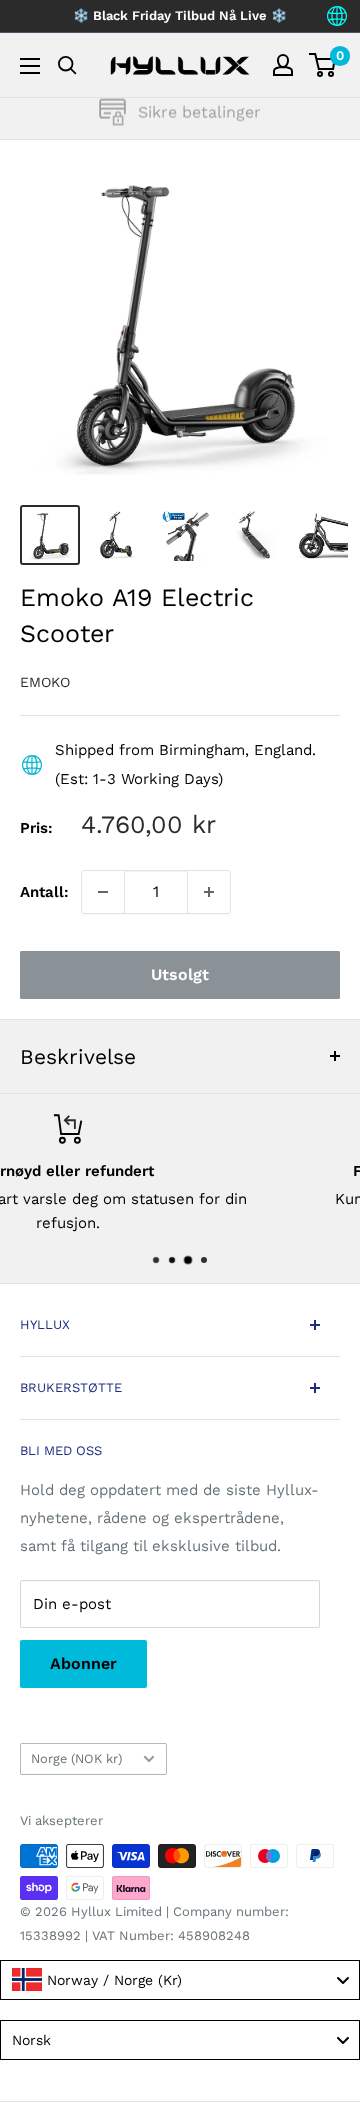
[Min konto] (283, 65)
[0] (323, 65)
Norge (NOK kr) (76, 1758)
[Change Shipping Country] (337, 16)
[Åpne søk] (67, 65)
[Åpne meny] (30, 66)
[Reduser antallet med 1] (103, 892)
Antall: (44, 892)
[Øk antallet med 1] (209, 892)
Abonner (83, 1663)
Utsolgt (180, 974)
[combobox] (180, 1980)
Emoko (45, 682)
